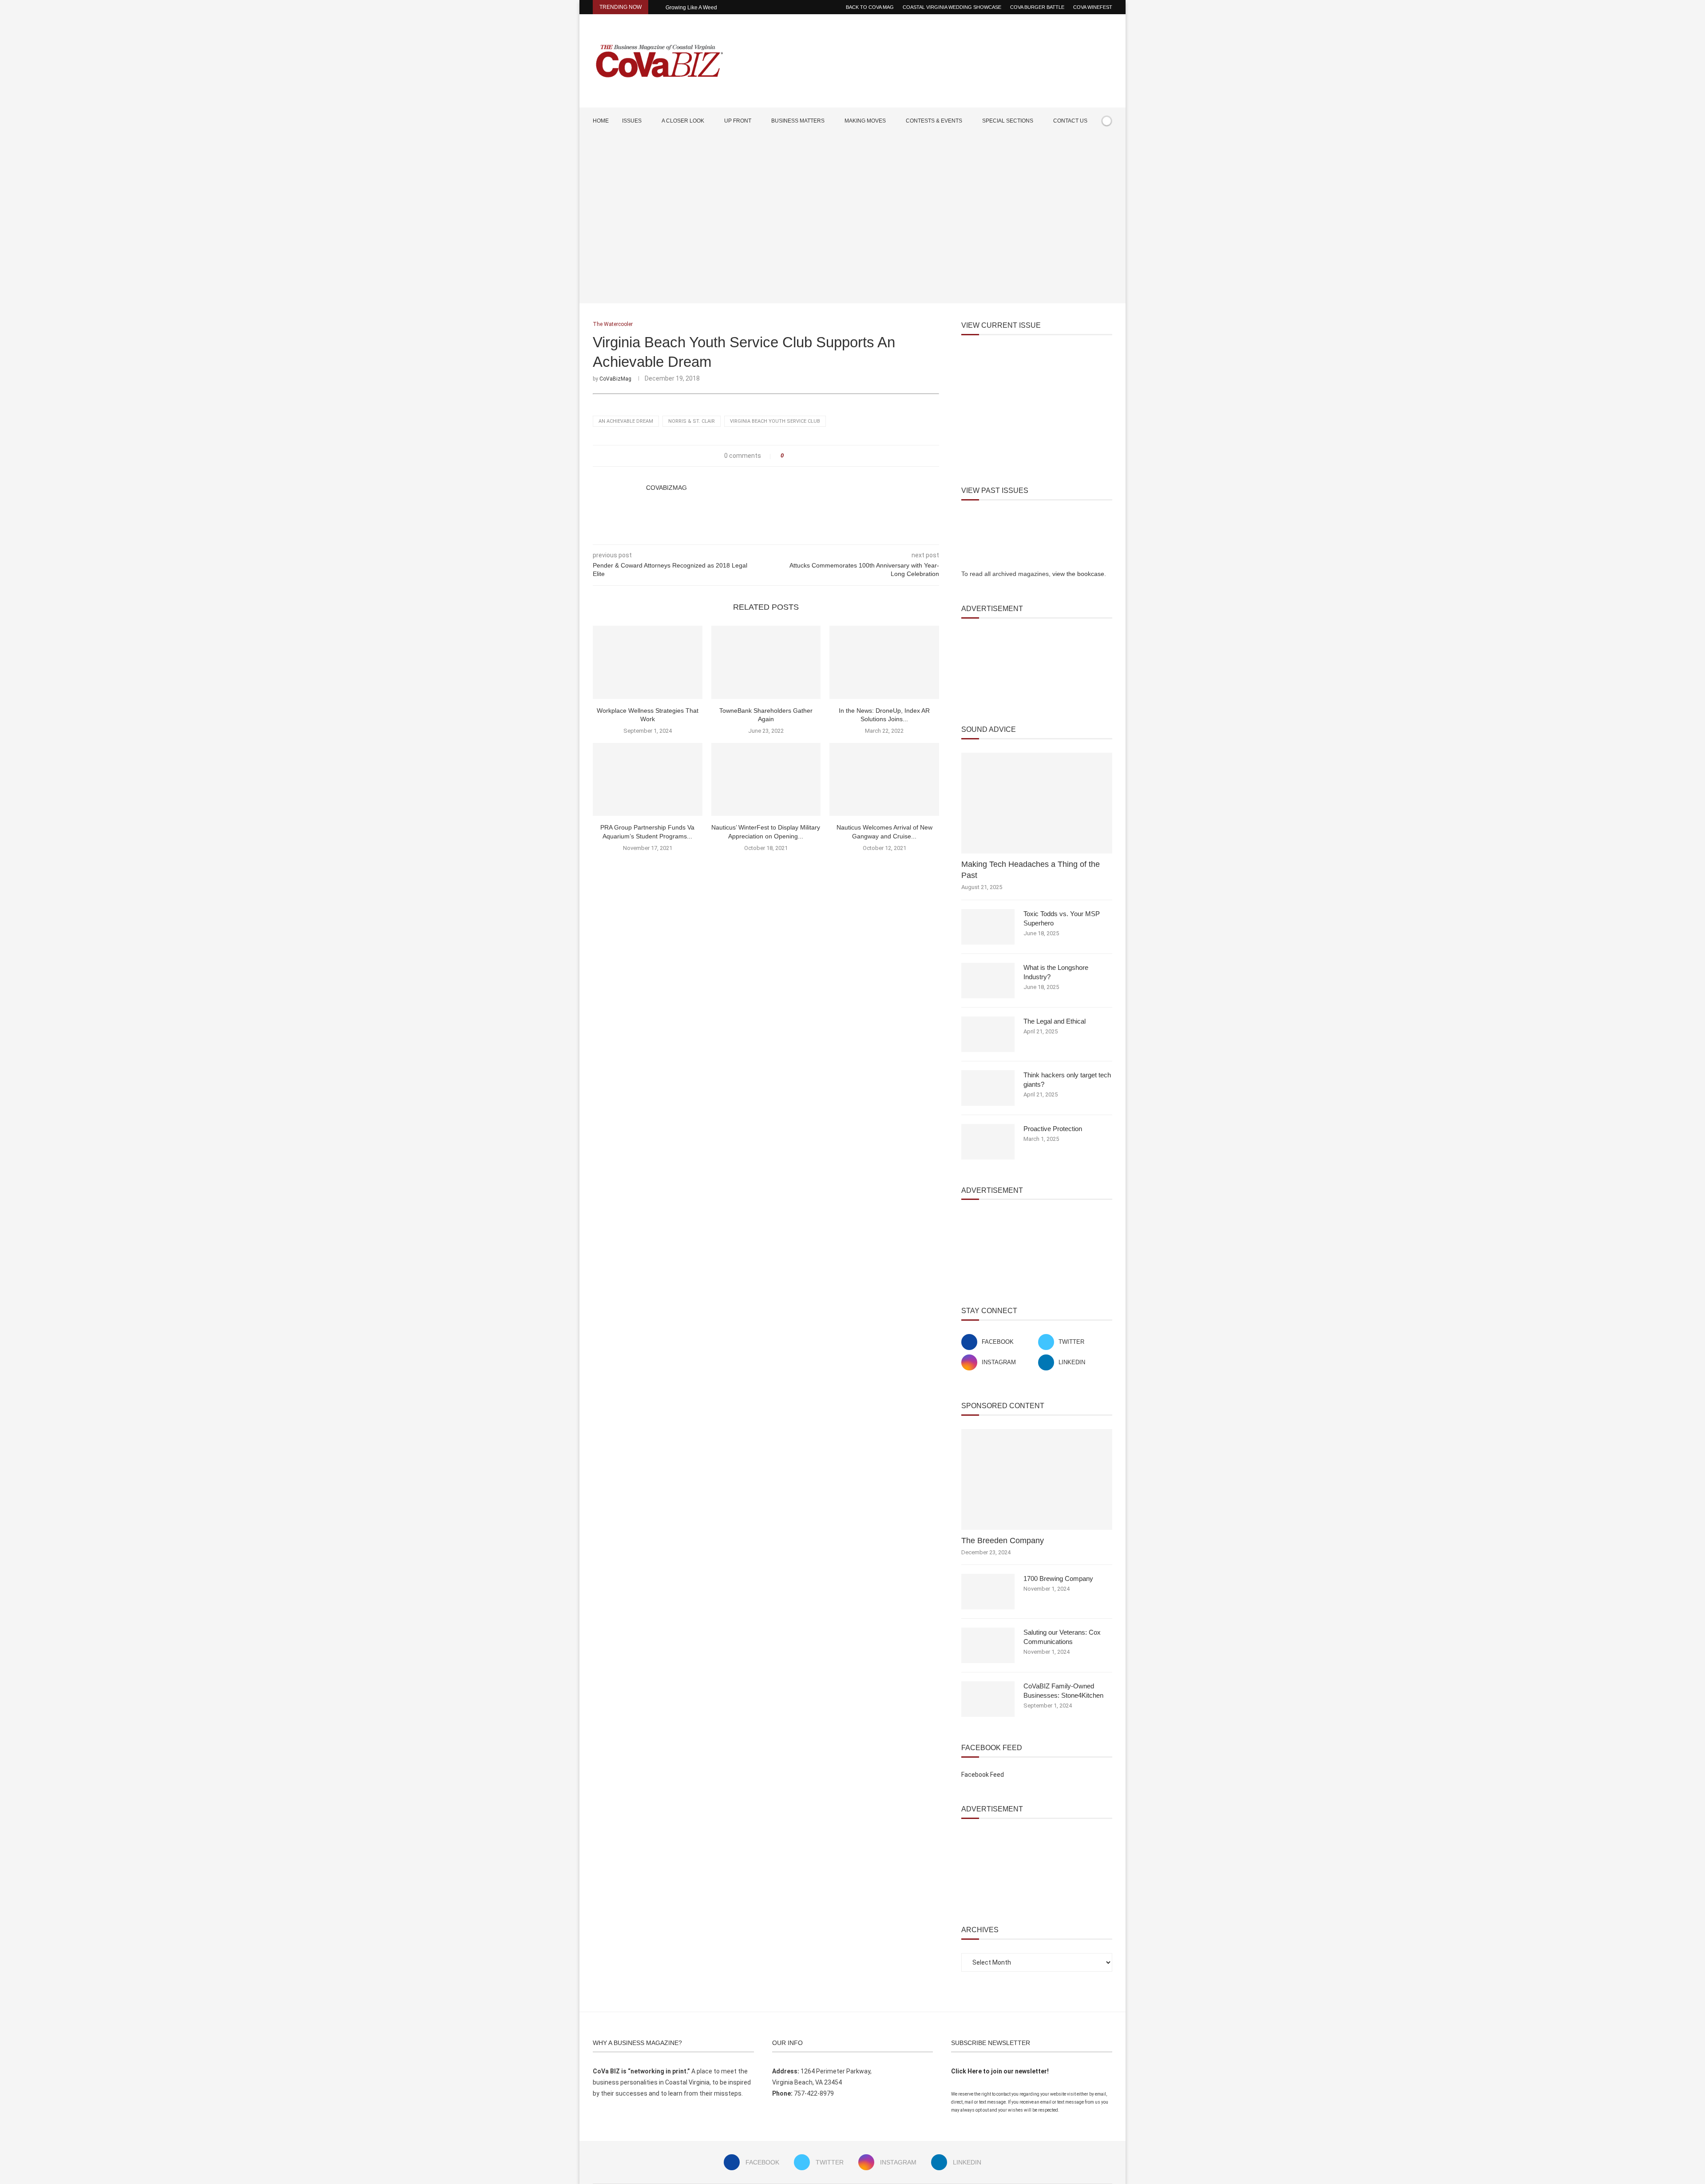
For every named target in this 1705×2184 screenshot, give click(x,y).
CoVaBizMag (615, 379)
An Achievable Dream (626, 421)
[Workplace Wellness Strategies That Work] (648, 662)
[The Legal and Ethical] (988, 1034)
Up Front (738, 121)
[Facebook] (1082, 147)
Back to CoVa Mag (870, 7)
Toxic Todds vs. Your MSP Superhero (1062, 918)
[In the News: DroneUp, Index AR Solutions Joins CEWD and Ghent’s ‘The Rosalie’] (884, 662)
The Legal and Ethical (1055, 1021)
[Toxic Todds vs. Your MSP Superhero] (988, 927)
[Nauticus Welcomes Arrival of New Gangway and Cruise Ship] (884, 779)
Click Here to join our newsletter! (1000, 2071)
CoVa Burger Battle (1037, 7)
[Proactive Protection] (988, 1142)
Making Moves (865, 121)
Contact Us (1070, 121)
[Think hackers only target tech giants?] (988, 1088)
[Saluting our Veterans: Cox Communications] (988, 1645)
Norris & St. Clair (692, 421)
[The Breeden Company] (1037, 1479)
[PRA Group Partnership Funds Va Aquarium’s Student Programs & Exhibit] (648, 779)
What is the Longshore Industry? (1056, 972)
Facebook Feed (983, 1775)
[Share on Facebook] (793, 456)
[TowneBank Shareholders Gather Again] (766, 662)
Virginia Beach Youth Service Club (775, 421)
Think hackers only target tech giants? (1067, 1080)
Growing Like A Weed (691, 8)
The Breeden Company (1003, 1541)
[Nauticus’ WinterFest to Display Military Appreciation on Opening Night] (766, 779)
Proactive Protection (1053, 1129)
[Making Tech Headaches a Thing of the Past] (1037, 803)
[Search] (1108, 147)
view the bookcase (1078, 574)
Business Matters (798, 121)
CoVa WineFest (1093, 7)
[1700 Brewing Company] (988, 1592)
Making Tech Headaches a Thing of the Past (1031, 870)
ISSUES (632, 121)
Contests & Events (934, 121)
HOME (601, 121)
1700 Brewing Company (1058, 1578)
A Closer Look (683, 121)
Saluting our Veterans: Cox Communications (1062, 1637)
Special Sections (1008, 121)
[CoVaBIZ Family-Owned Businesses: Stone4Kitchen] (988, 1699)
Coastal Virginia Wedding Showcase (952, 7)
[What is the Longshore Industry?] (988, 981)
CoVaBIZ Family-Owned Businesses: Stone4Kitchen (1063, 1691)
